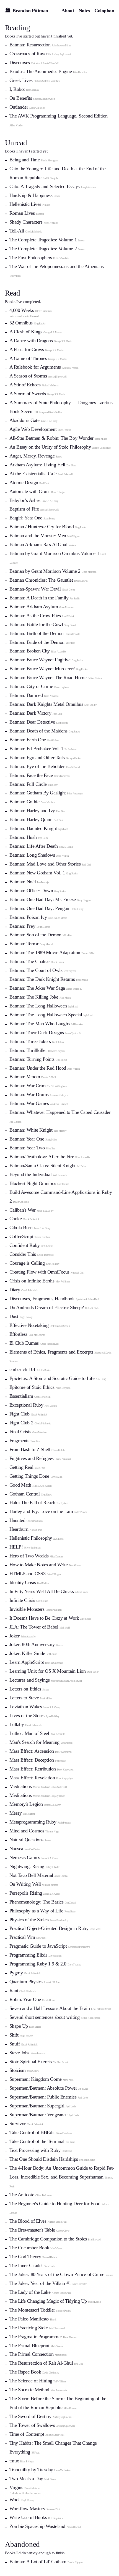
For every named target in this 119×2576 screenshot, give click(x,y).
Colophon (104, 11)
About (68, 11)
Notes (84, 11)
